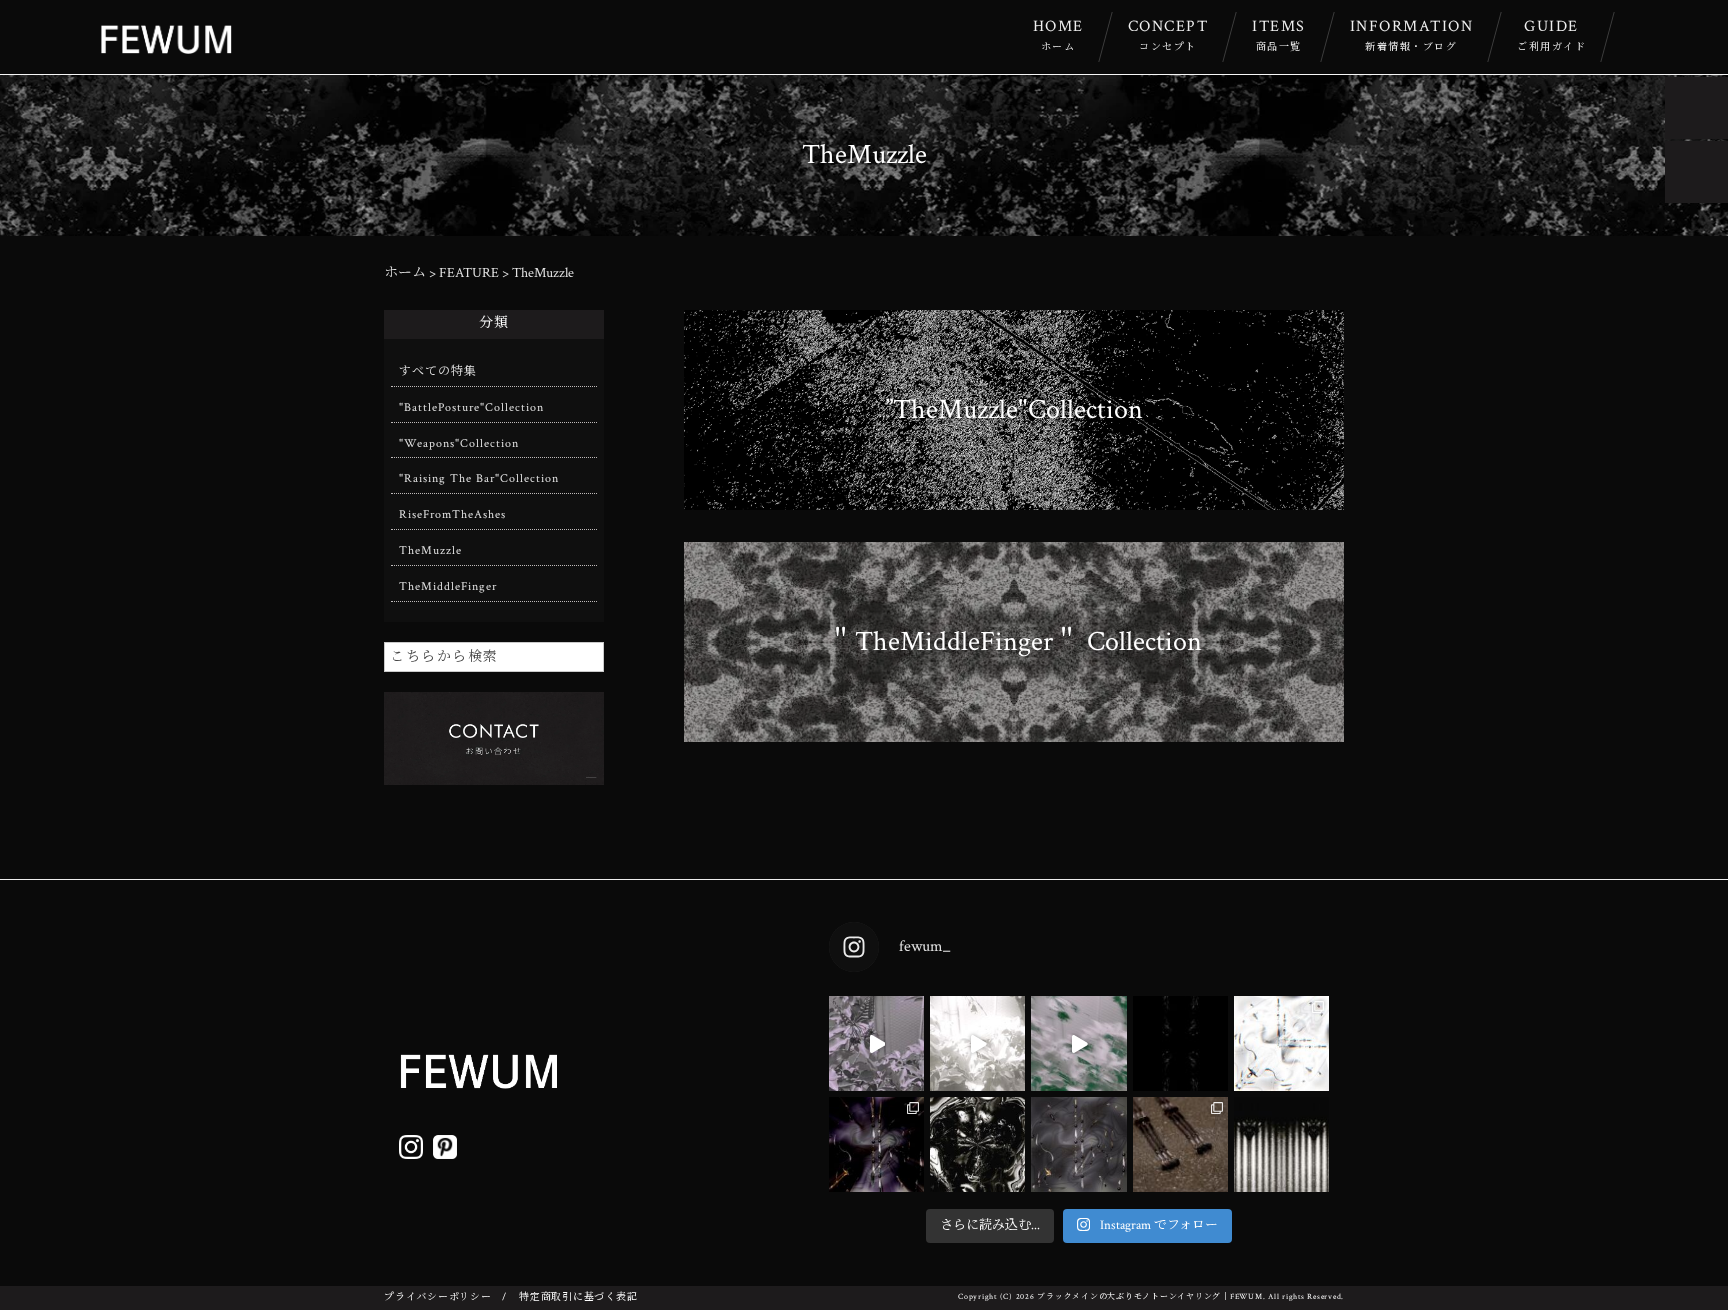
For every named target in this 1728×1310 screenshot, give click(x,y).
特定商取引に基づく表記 (578, 1297)
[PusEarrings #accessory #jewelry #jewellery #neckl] (1078, 1144)
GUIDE (1551, 35)
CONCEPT (1168, 35)
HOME (1058, 35)
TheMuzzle (430, 550)
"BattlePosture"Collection (471, 407)
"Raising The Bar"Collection (479, 478)
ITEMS (1279, 35)
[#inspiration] (876, 1043)
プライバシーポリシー (438, 1297)
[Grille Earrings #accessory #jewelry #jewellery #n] (1180, 1144)
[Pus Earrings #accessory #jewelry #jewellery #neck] (1281, 1043)
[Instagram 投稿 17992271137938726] (977, 1144)
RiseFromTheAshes (452, 514)
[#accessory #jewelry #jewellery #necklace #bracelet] (1180, 1043)
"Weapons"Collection (459, 443)
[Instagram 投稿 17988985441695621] (1281, 1144)
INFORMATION (1412, 35)
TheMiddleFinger (448, 586)
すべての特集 (438, 371)
